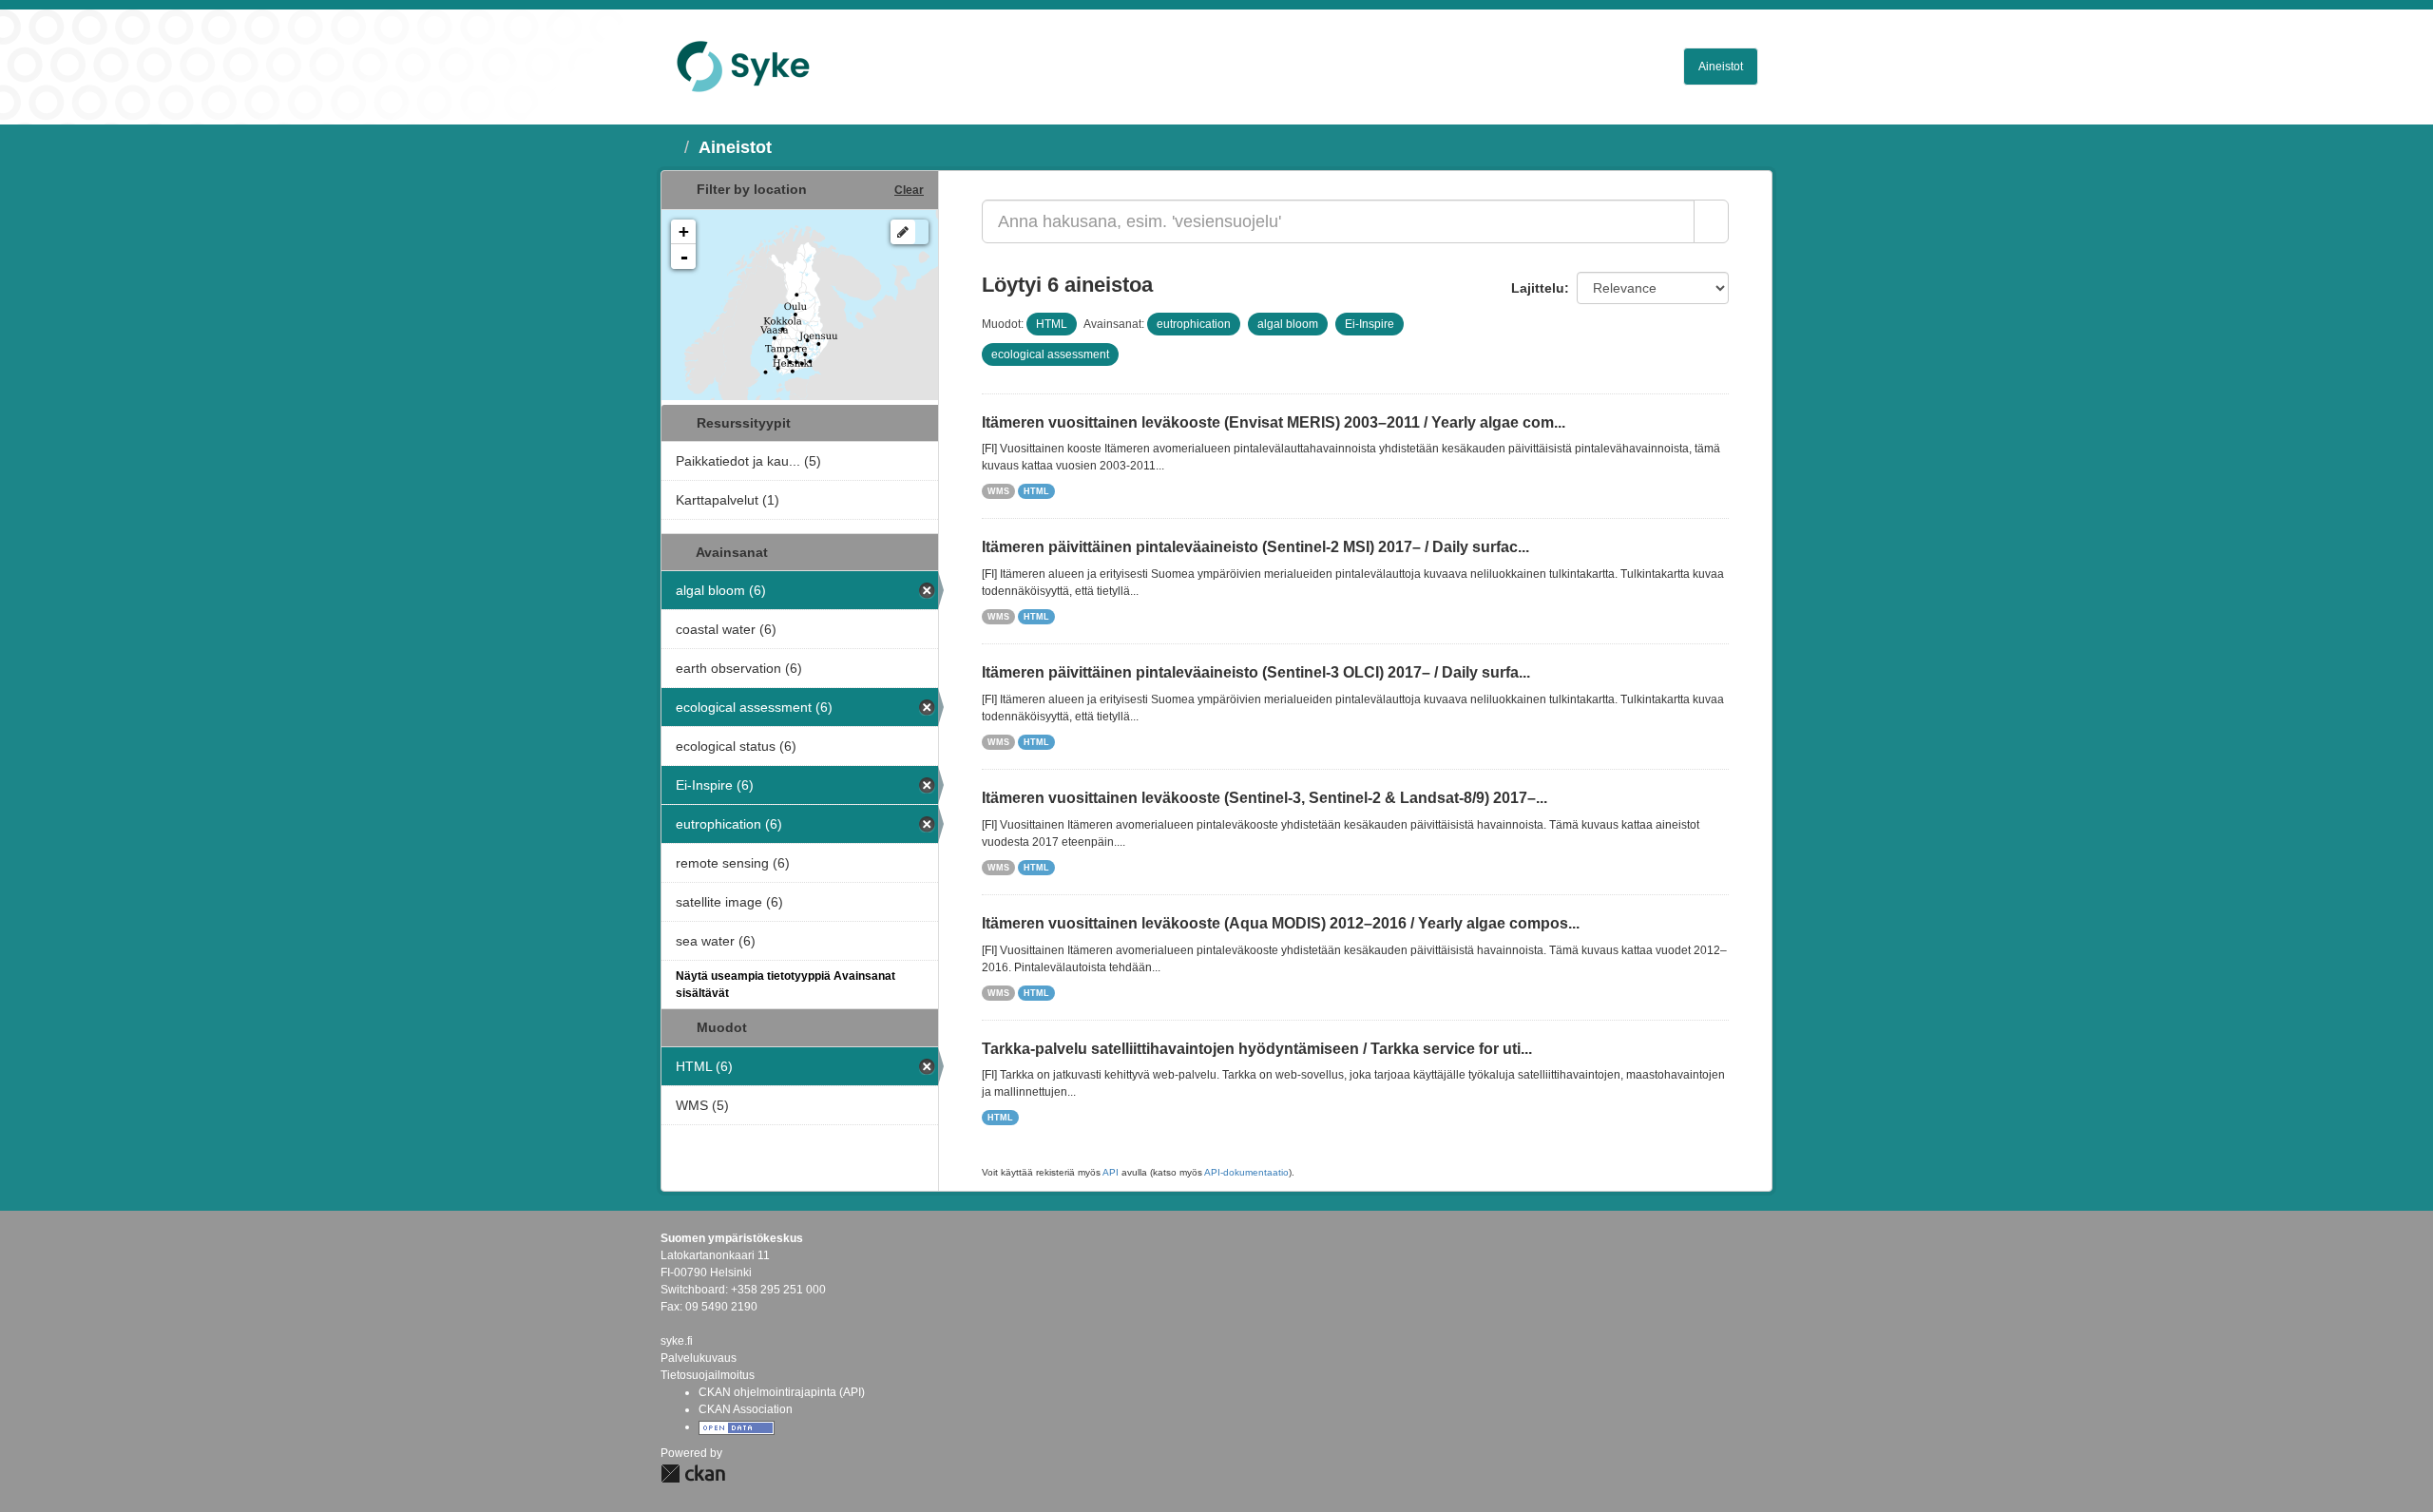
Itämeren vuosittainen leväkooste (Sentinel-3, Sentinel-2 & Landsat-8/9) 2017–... (1264, 798)
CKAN (693, 1474)
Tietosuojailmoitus (708, 1375)
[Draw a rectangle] (903, 232)
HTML (1036, 491)
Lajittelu (1538, 288)
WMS (998, 491)
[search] (1711, 221)
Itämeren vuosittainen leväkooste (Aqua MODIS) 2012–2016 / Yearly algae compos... (1281, 923)
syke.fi (677, 1341)
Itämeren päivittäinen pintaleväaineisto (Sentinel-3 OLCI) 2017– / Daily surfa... (1256, 672)
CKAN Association (746, 1409)
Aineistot (1721, 67)
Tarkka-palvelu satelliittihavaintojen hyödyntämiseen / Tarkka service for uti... (1257, 1049)
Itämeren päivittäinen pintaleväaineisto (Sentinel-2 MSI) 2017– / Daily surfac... (1255, 547)
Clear (909, 190)
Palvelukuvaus (699, 1358)
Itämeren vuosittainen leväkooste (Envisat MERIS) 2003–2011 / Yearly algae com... (1274, 422)
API (1111, 1172)
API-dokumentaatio (1246, 1172)
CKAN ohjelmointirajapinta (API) (782, 1392)
